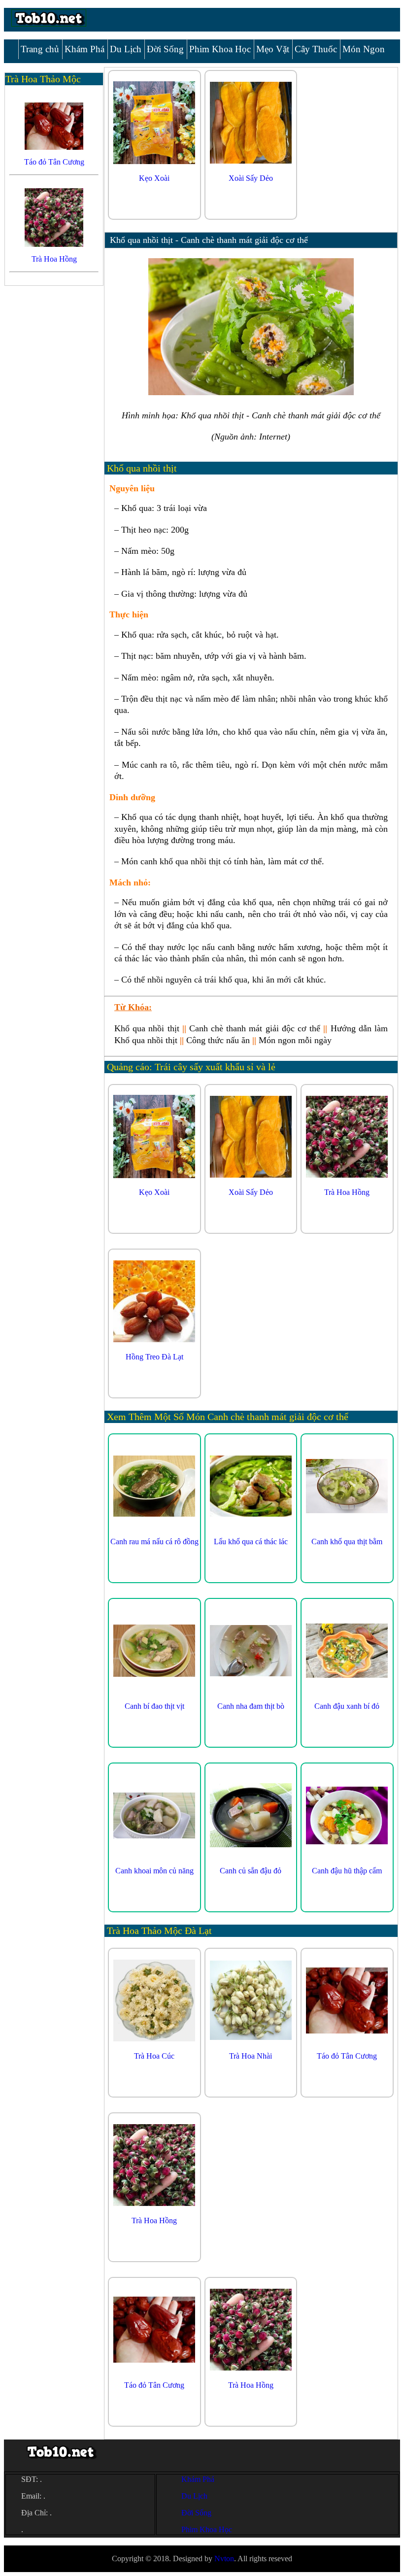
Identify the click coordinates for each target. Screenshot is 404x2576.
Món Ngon (364, 49)
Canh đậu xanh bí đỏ (347, 1706)
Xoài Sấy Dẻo (251, 178)
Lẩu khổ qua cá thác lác (251, 1542)
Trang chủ (40, 49)
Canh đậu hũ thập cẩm (347, 1871)
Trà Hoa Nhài (251, 2056)
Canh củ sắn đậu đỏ (251, 1871)
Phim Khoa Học (220, 49)
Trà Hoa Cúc (154, 2056)
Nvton (224, 2559)
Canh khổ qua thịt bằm (347, 1542)
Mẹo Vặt (273, 49)
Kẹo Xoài (154, 178)
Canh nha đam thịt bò (251, 1706)
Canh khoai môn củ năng (154, 1871)
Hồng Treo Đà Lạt (154, 1357)
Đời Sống (165, 49)
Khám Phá (84, 49)
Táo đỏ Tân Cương (347, 2056)
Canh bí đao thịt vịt (154, 1706)
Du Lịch (126, 49)
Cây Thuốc (316, 49)
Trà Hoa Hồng (347, 1192)
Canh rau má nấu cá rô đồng (154, 1542)
